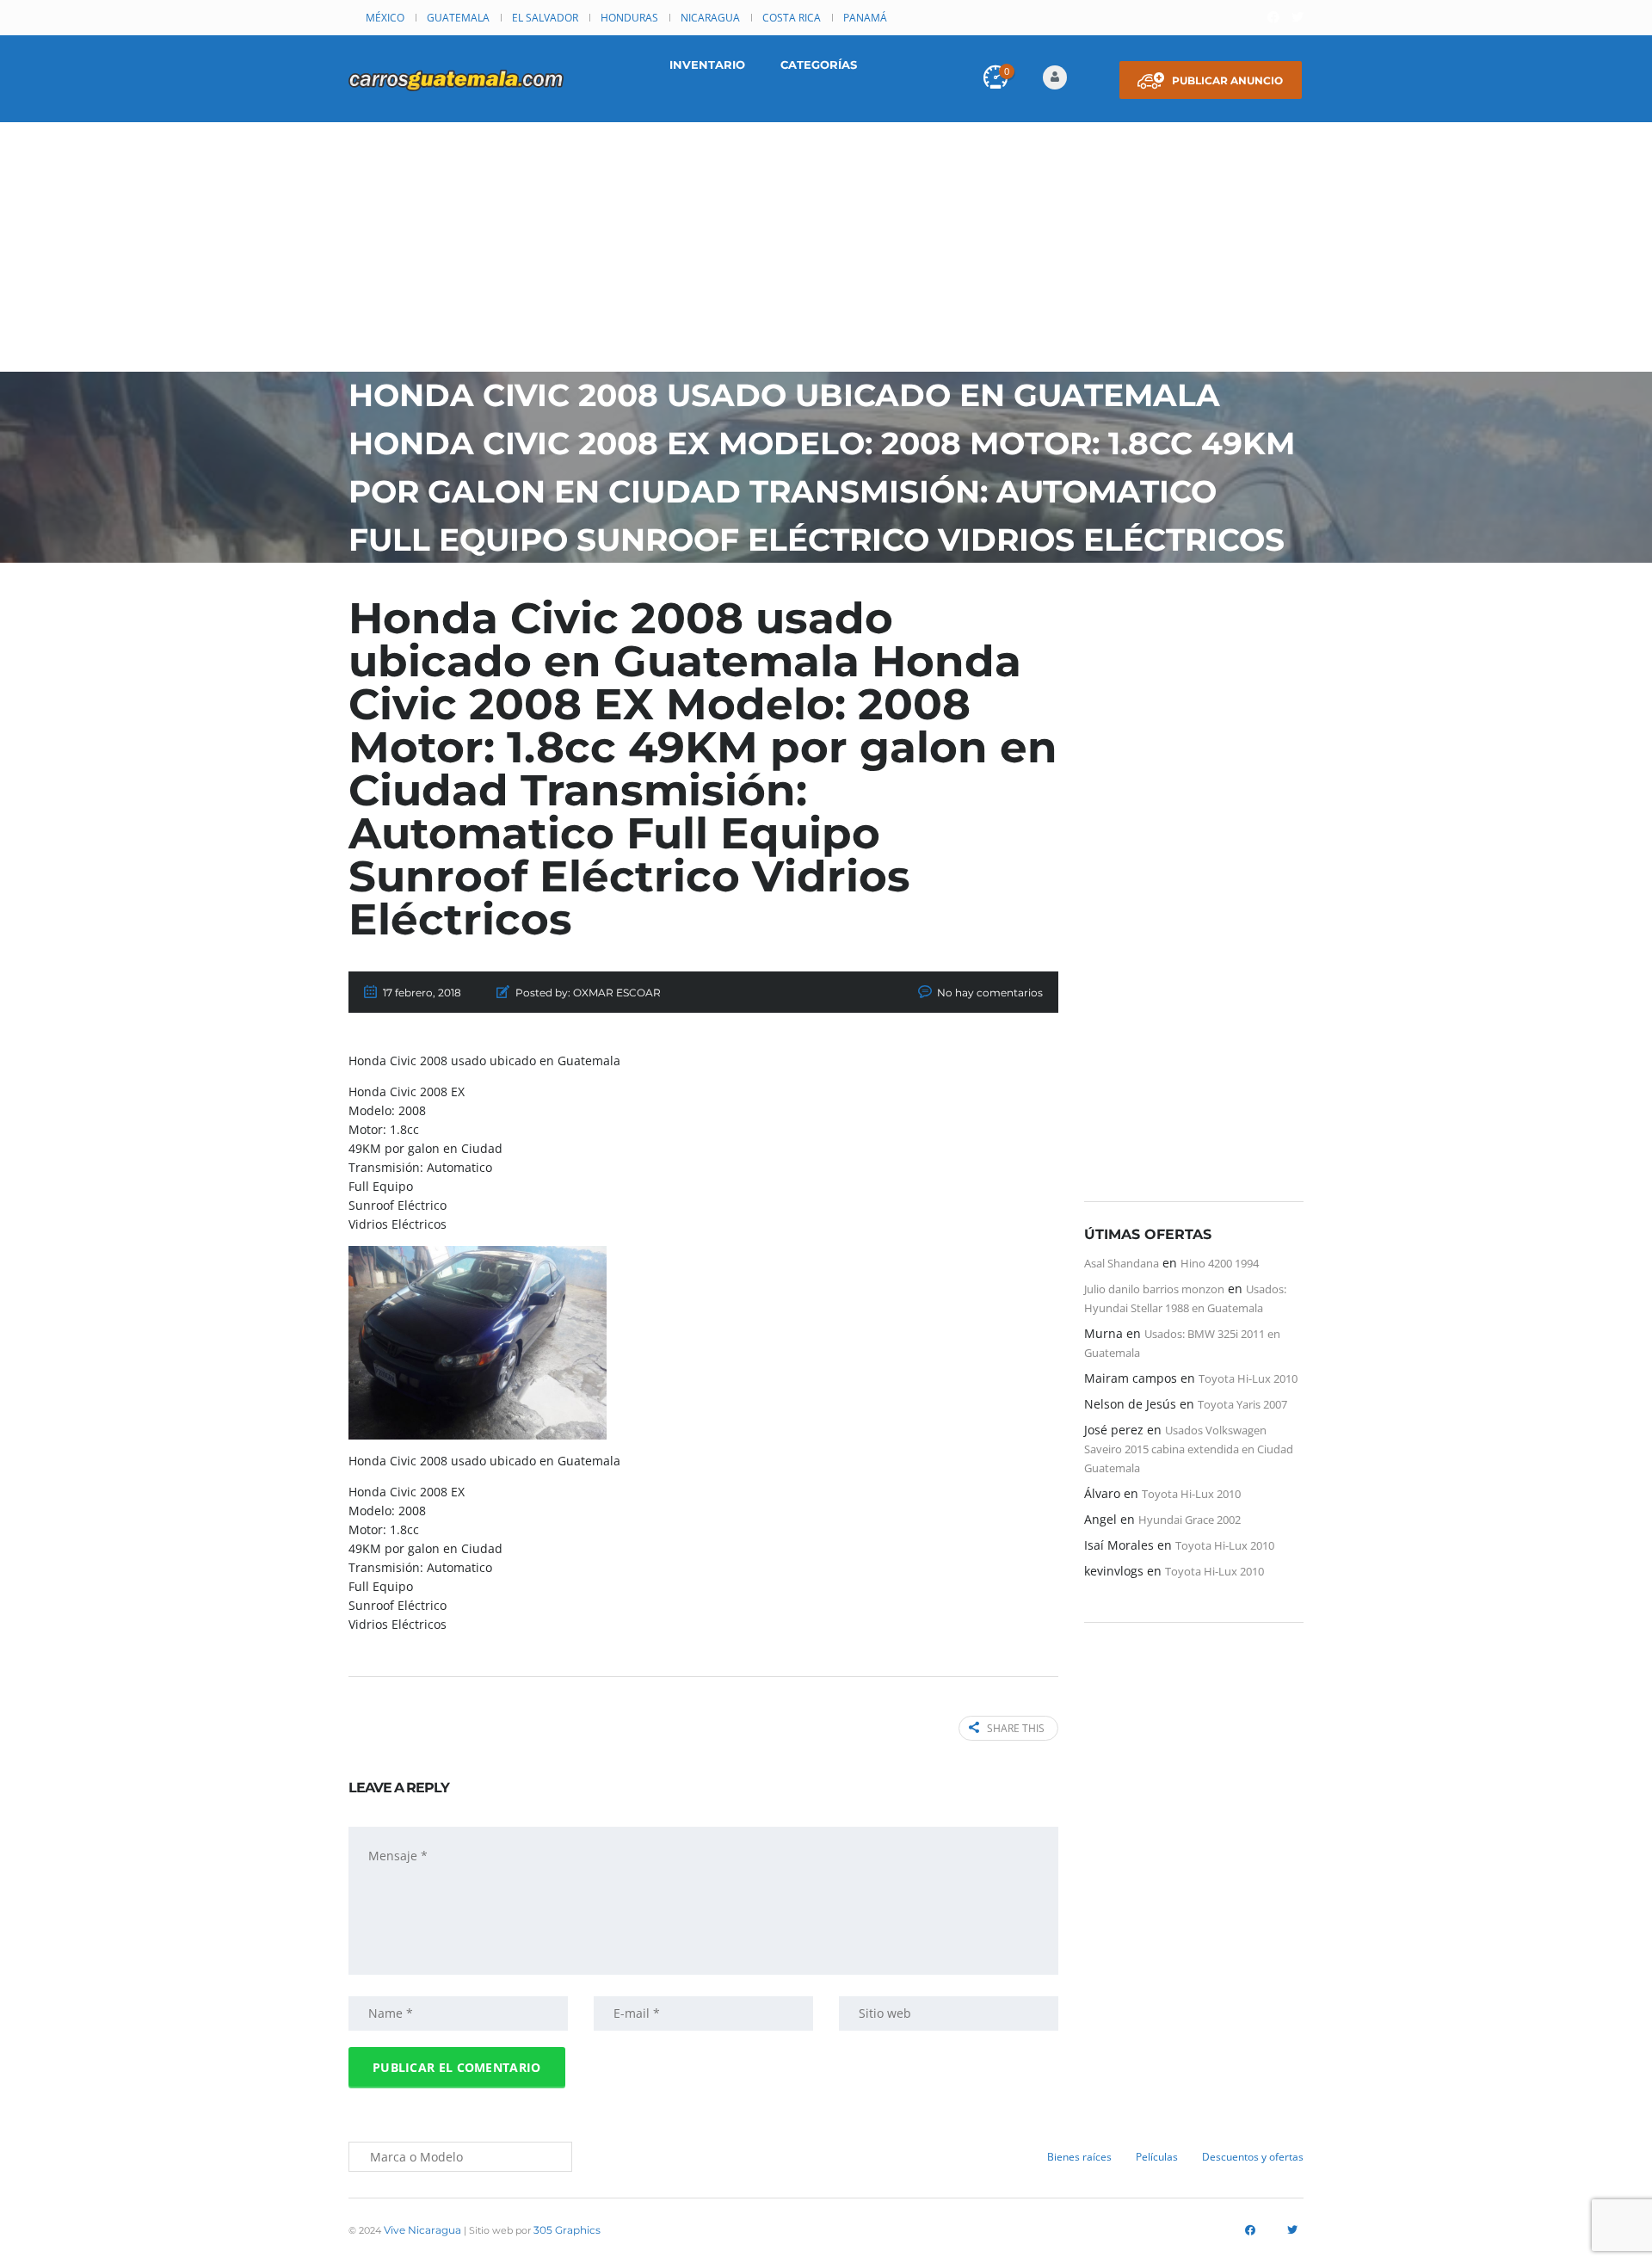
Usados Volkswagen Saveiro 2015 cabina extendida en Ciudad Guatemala (1189, 1449)
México (385, 18)
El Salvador (545, 18)
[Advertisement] (826, 251)
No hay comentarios (990, 993)
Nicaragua (710, 18)
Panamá (865, 18)
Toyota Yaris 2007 (1242, 1404)
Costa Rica (792, 18)
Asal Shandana (1122, 1263)
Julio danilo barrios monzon (1154, 1289)
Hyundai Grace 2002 (1190, 1520)
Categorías (819, 65)
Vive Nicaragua (422, 2230)
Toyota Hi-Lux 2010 (1248, 1378)
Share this (1016, 1728)
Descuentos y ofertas (1253, 2157)
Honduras (629, 18)
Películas (1157, 2157)
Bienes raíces (1079, 2157)
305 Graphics (567, 2230)
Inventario (707, 65)
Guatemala (458, 18)
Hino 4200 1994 (1220, 1263)
